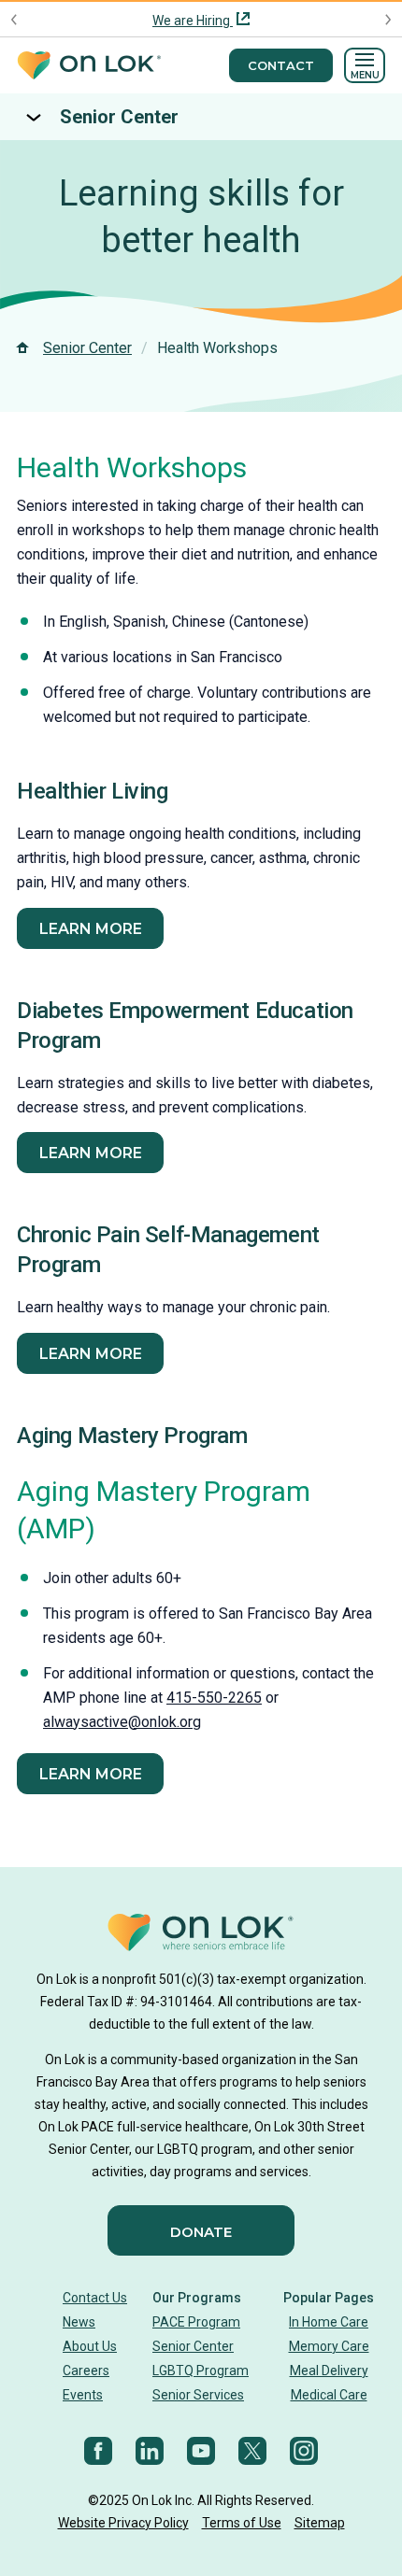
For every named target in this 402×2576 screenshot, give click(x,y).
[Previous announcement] (14, 20)
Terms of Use (242, 2523)
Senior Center (119, 117)
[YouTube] (201, 2451)
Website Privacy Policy (123, 2523)
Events (83, 2395)
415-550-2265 (214, 1698)
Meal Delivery (329, 2371)
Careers (86, 2371)
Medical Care (329, 2395)
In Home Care (329, 2322)
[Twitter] (252, 2451)
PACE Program (196, 2322)
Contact (281, 65)
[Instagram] (304, 2451)
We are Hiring (193, 21)
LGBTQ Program (201, 2371)
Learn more (91, 929)
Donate (201, 2232)
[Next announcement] (388, 20)
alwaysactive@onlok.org (122, 1722)
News (79, 2322)
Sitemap (320, 2523)
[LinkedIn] (150, 2451)
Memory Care (329, 2346)
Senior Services (198, 2395)
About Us (90, 2346)
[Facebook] (98, 2451)
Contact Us (95, 2298)
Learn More (91, 1354)
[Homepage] (89, 66)
